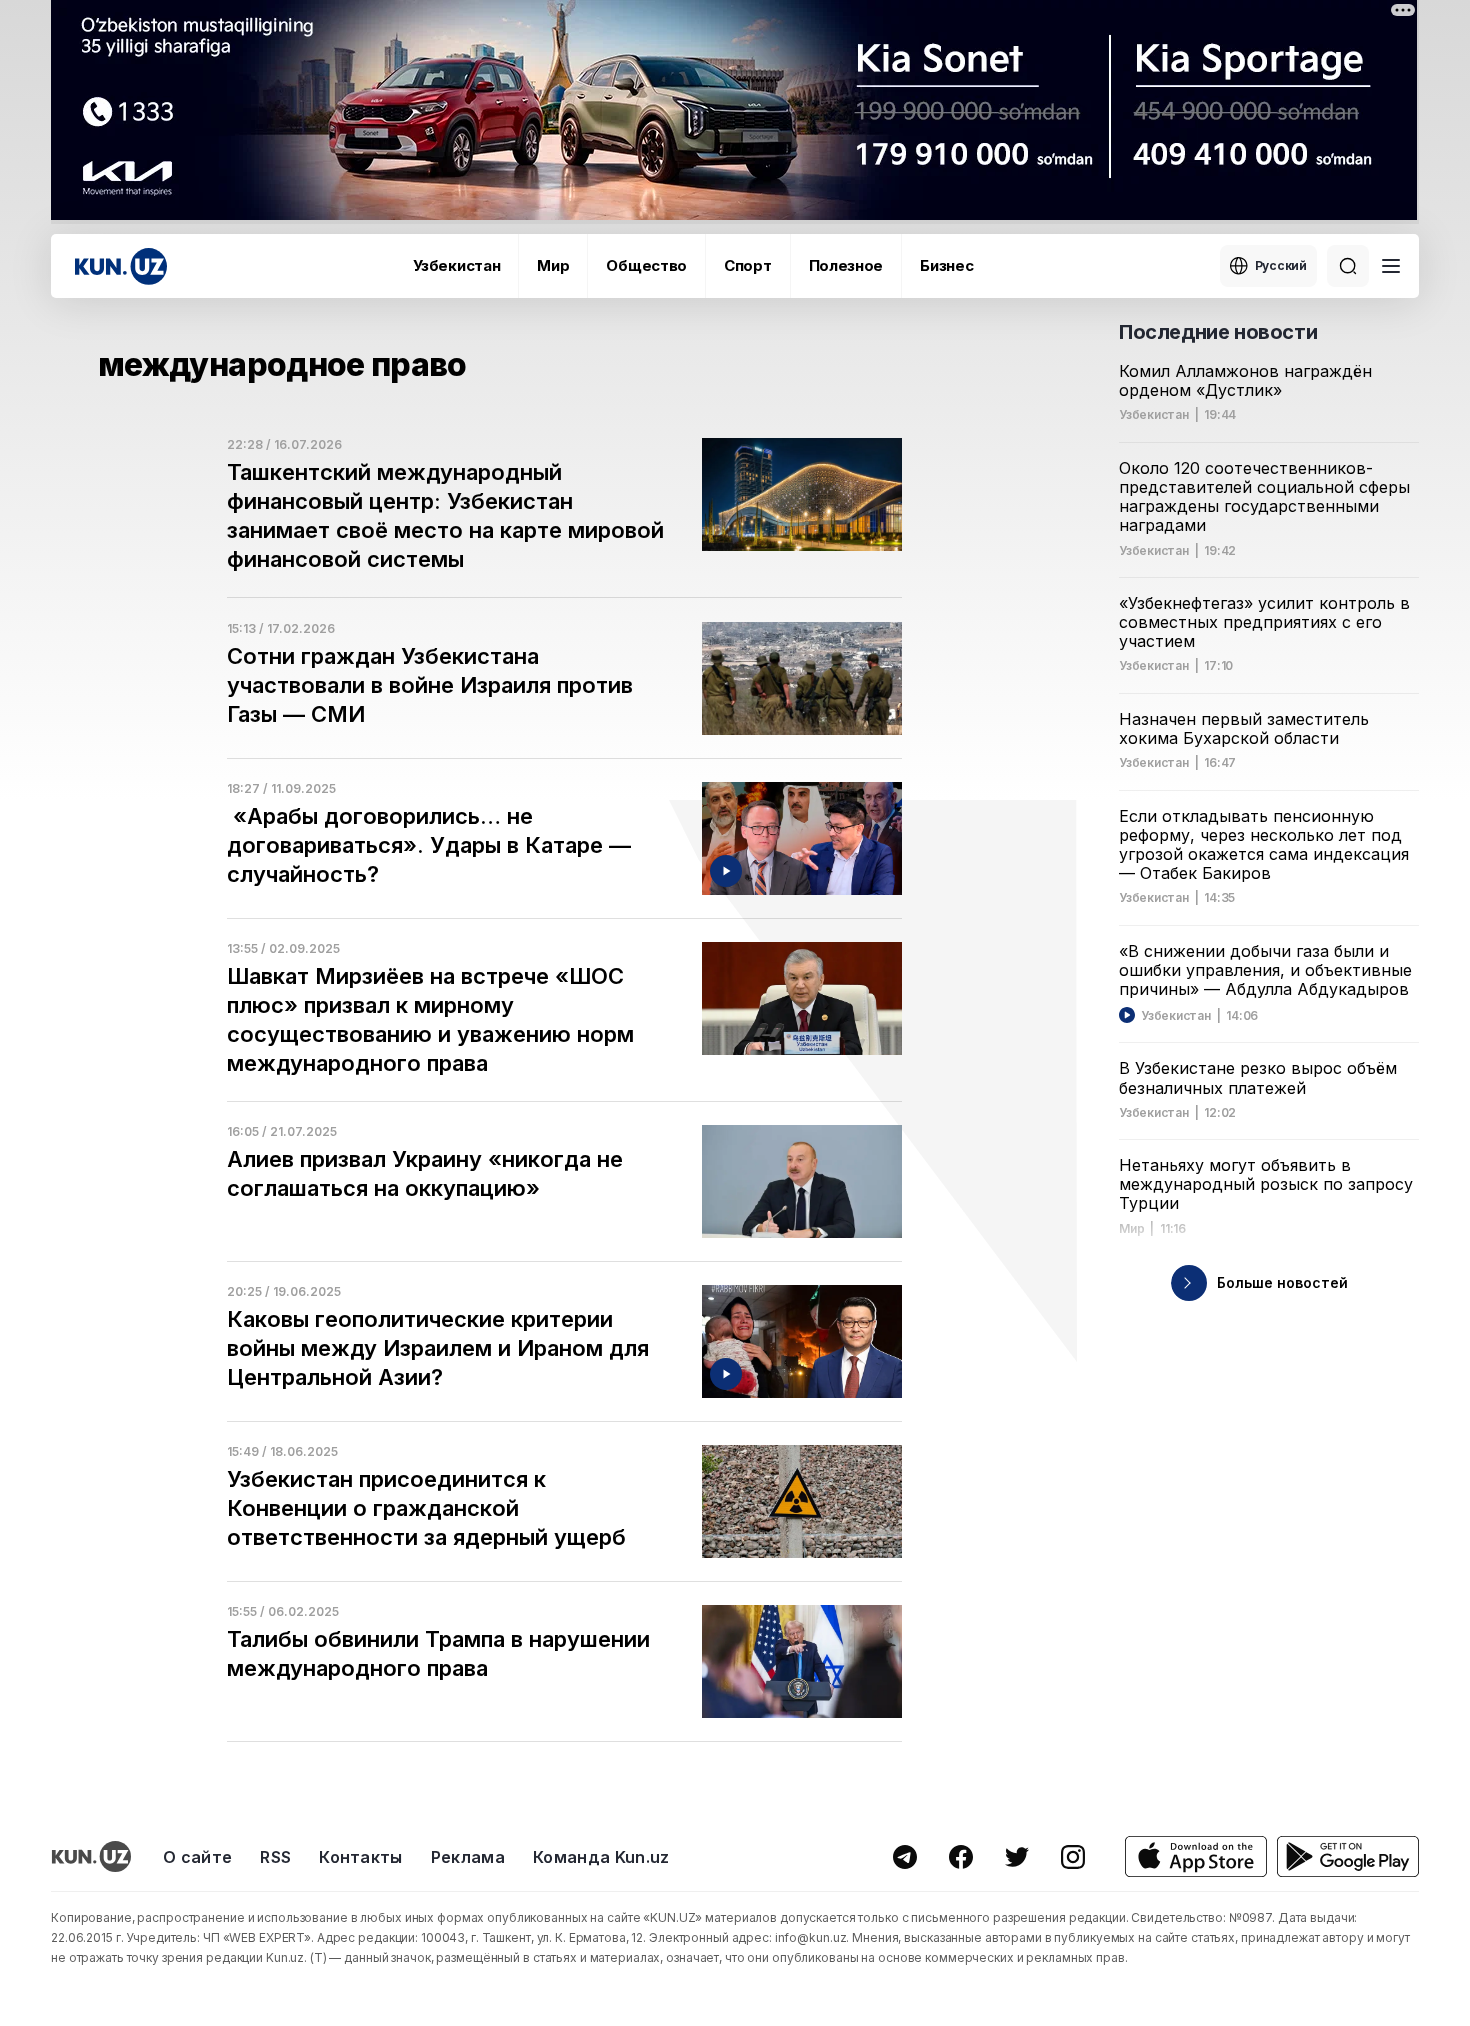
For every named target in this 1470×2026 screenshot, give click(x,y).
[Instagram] (1073, 1857)
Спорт (748, 265)
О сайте (197, 1857)
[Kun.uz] (121, 266)
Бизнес (946, 265)
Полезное (846, 265)
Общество (646, 265)
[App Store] (1196, 1856)
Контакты (361, 1857)
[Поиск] (1348, 266)
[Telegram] (905, 1857)
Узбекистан (456, 265)
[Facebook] (961, 1857)
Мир (553, 265)
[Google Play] (1348, 1856)
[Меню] (1391, 266)
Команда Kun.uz (601, 1857)
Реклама (468, 1857)
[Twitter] (1017, 1857)
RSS (275, 1857)
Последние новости (1218, 332)
